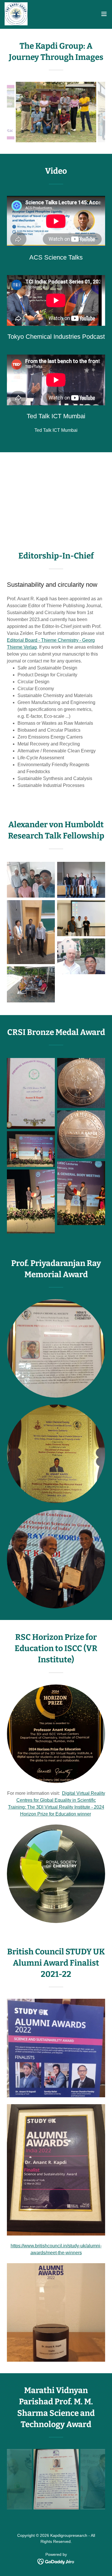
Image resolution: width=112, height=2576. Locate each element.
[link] (16, 14)
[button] (104, 14)
